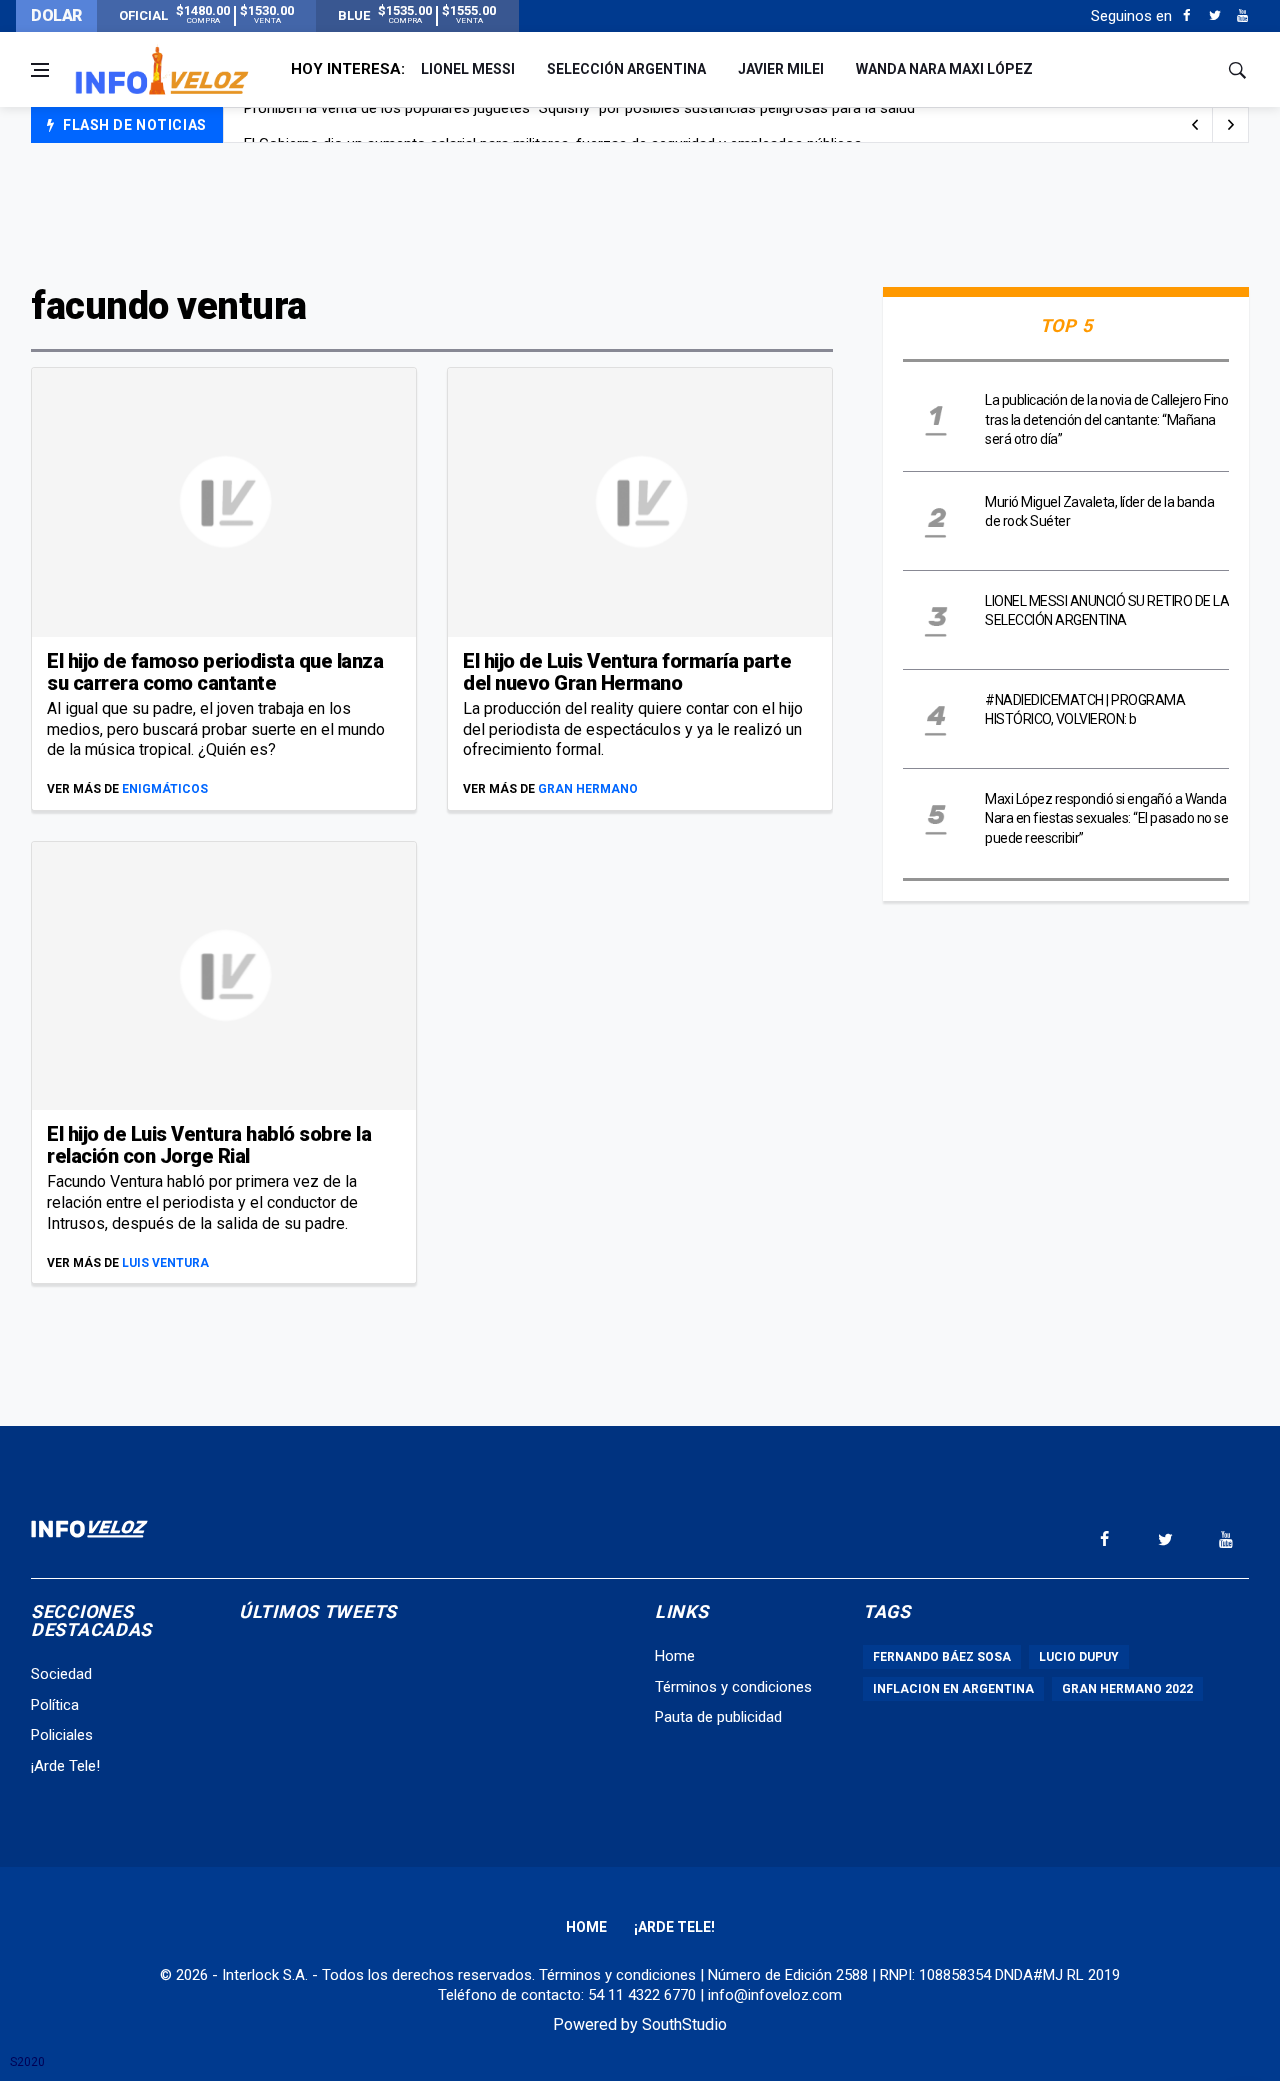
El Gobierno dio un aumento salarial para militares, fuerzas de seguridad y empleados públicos (553, 126)
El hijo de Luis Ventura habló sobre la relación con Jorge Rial (209, 1145)
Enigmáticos (165, 789)
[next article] (1195, 125)
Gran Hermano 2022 (1127, 1689)
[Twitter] (1214, 16)
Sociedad (61, 1674)
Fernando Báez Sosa (942, 1657)
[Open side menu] (40, 70)
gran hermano (588, 789)
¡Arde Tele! (65, 1766)
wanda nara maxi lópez (944, 69)
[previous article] (1231, 125)
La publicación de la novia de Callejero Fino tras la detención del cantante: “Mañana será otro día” (1106, 419)
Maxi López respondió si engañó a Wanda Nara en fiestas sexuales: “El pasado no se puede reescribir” (1106, 818)
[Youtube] (1242, 16)
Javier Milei (781, 69)
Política (55, 1705)
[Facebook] (1186, 16)
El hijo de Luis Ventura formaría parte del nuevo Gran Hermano (627, 672)
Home (675, 1656)
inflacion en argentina (953, 1689)
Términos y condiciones (733, 1687)
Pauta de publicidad (718, 1717)
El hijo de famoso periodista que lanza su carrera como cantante (215, 672)
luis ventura (165, 1263)
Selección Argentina (626, 69)
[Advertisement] (640, 212)
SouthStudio (684, 2024)
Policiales (62, 1735)
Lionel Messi (468, 69)
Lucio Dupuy (1079, 1657)
